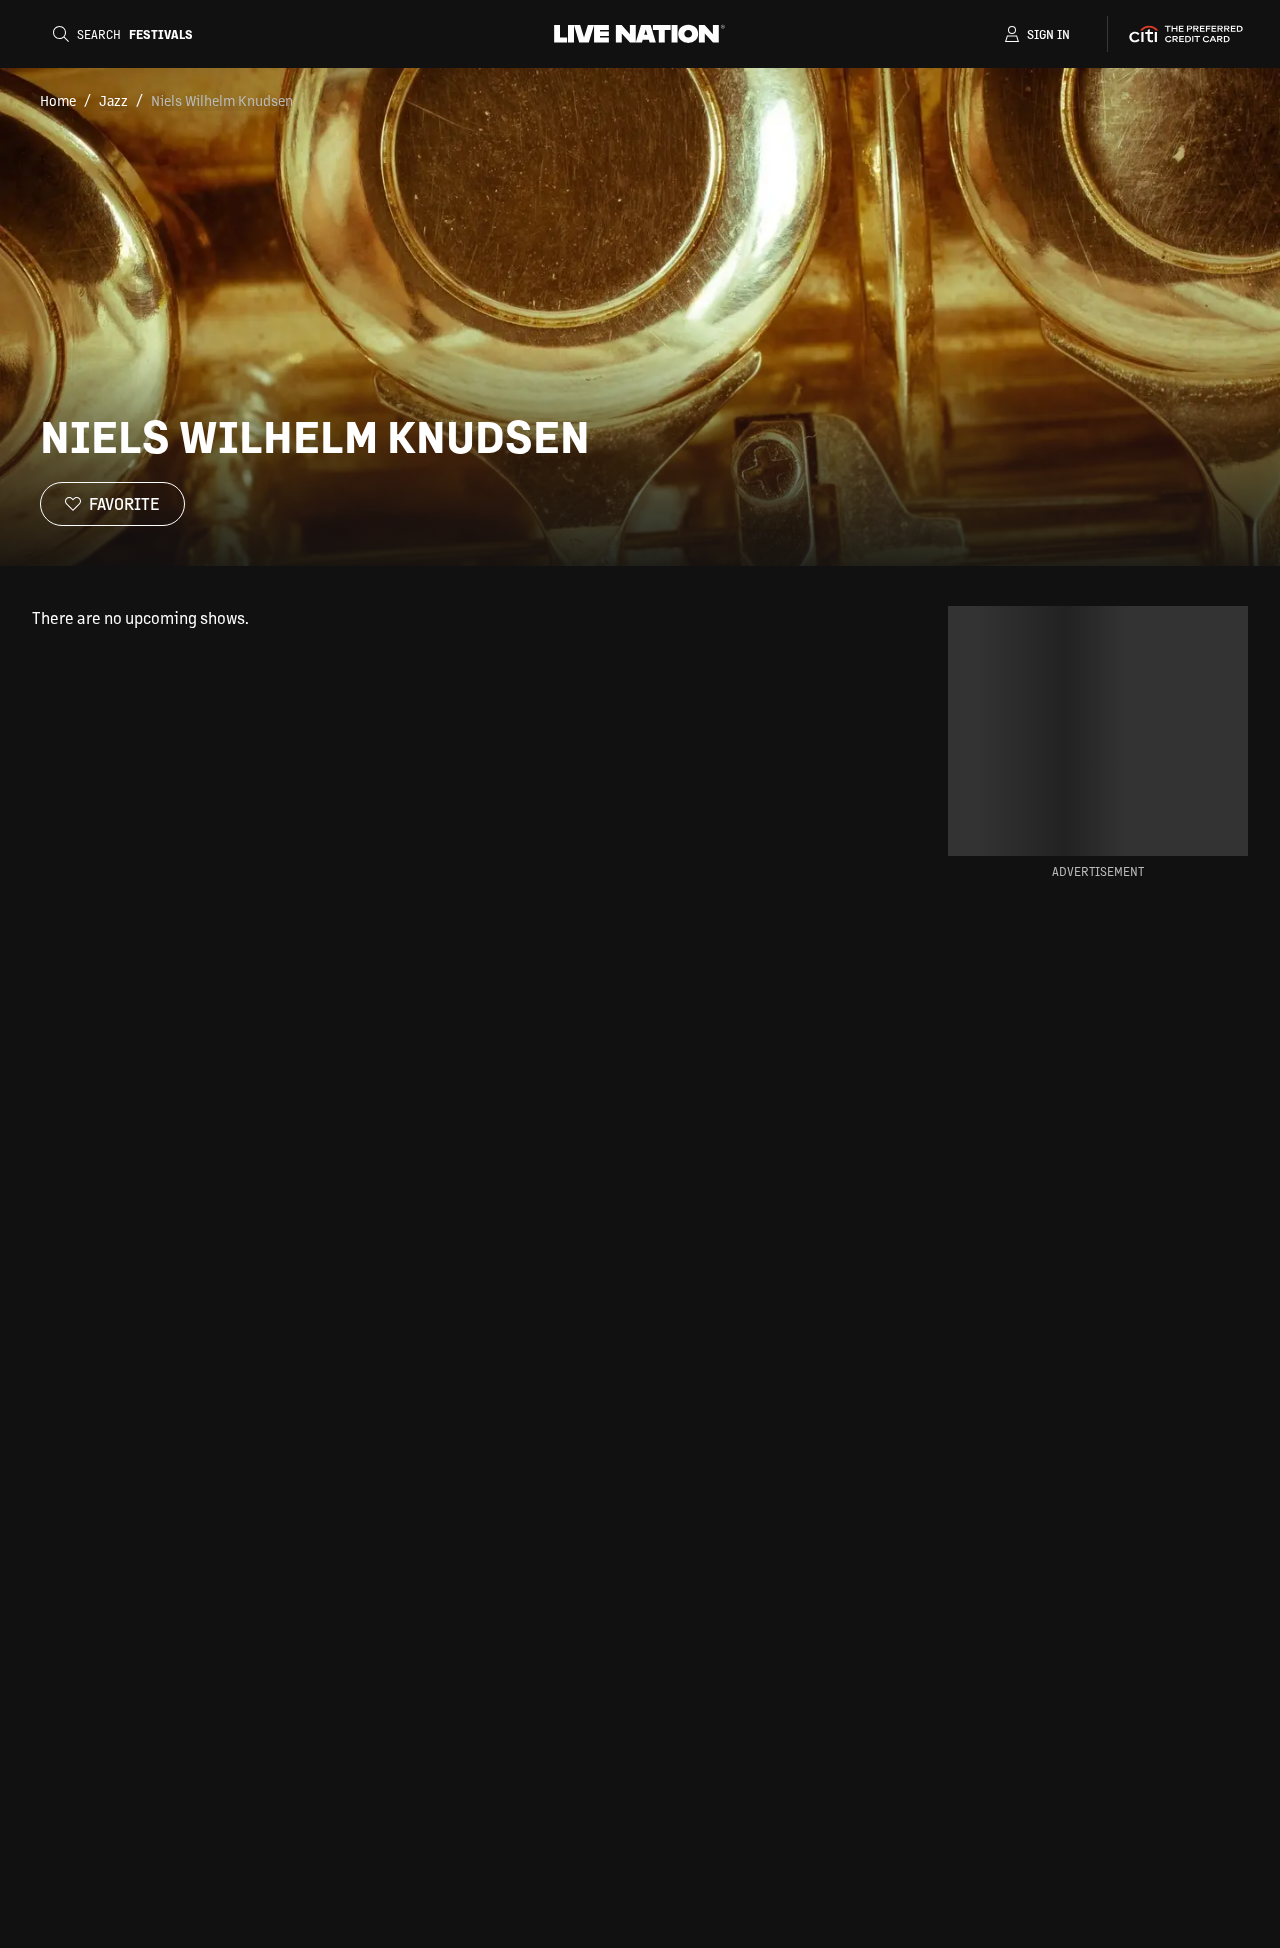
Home (58, 100)
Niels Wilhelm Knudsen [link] (222, 100)
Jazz (113, 100)
